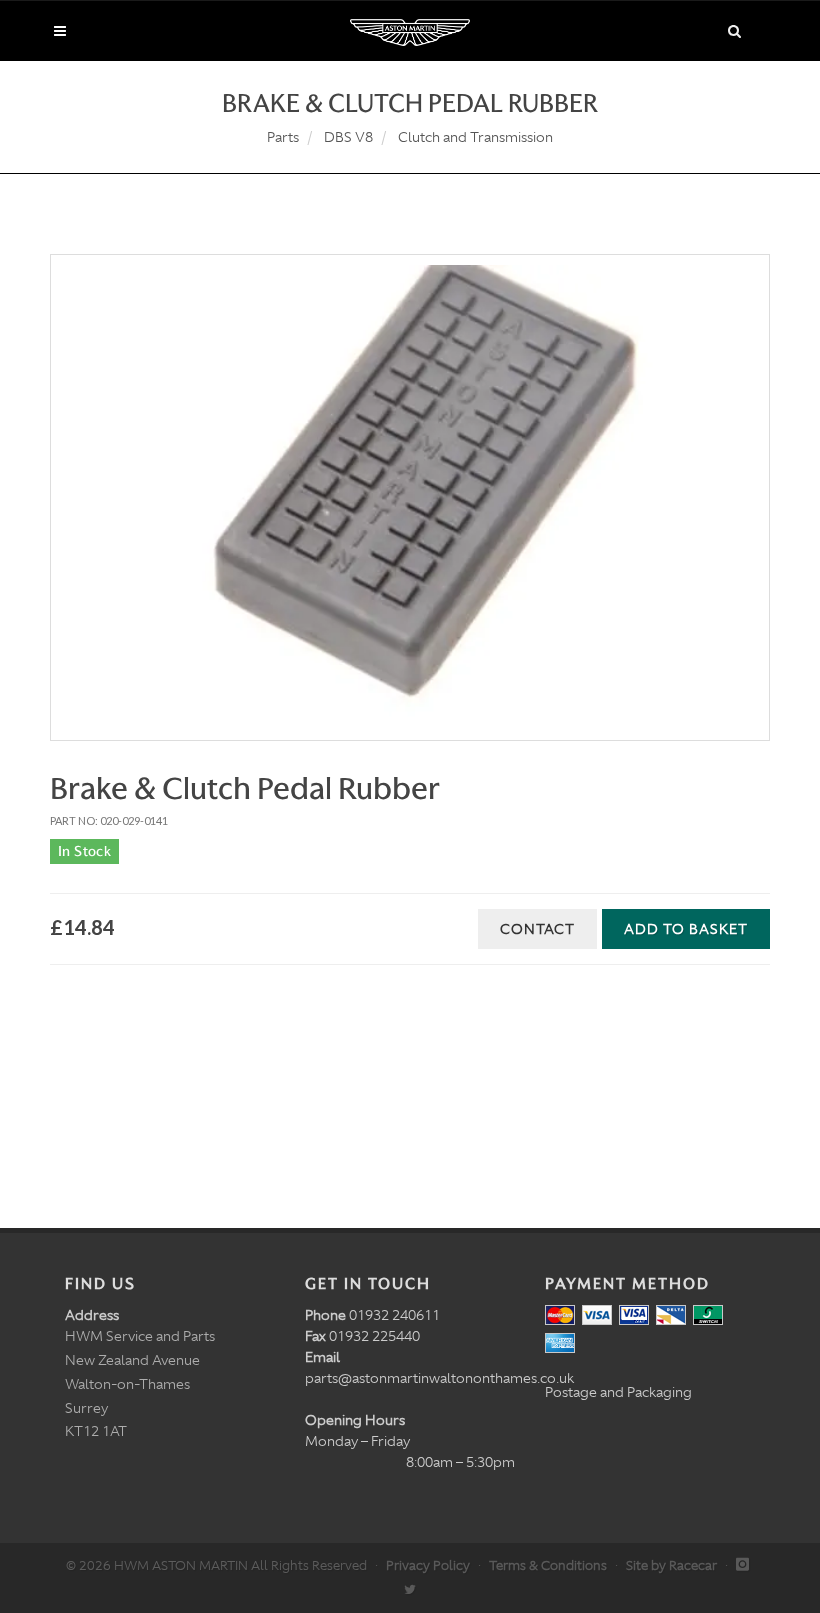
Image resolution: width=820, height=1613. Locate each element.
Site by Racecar (671, 1565)
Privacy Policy (428, 1565)
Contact (537, 929)
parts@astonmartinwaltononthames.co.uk (439, 1378)
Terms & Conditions (548, 1565)
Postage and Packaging (618, 1392)
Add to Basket (686, 929)
